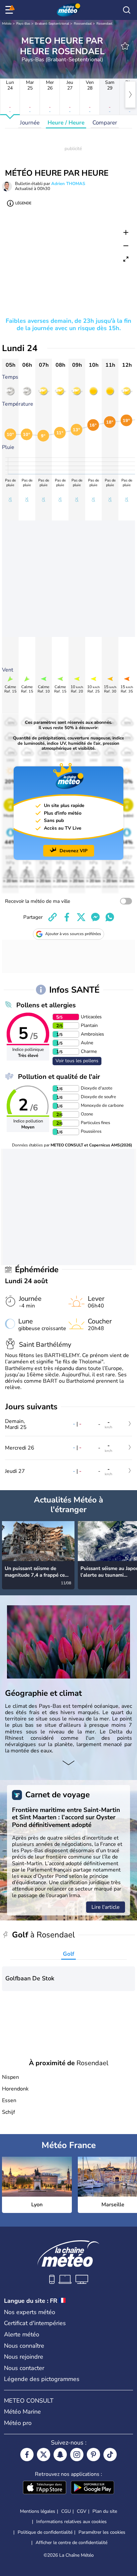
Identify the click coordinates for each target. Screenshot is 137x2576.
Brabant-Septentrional (52, 24)
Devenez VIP (73, 851)
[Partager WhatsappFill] (110, 917)
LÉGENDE (23, 203)
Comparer (105, 123)
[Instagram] (77, 2455)
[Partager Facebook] (67, 917)
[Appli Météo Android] (92, 2488)
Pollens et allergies (46, 1005)
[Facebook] (27, 2455)
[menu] (10, 10)
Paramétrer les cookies (102, 2532)
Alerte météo (22, 2334)
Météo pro (18, 2423)
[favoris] (125, 46)
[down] (68, 1763)
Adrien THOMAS (68, 184)
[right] (130, 95)
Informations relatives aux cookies (71, 2522)
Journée (30, 123)
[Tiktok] (110, 2455)
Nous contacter (24, 2368)
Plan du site (105, 2511)
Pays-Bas (23, 24)
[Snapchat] (60, 2455)
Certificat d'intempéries (35, 2323)
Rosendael (104, 24)
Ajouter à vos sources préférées (73, 934)
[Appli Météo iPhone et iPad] (45, 2488)
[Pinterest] (93, 2455)
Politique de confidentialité (45, 2532)
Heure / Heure (66, 123)
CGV (82, 2511)
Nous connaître (24, 2346)
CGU (66, 2511)
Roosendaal (83, 24)
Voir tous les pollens (77, 1061)
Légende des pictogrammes (42, 2379)
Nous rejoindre (24, 2357)
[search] (127, 10)
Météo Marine (22, 2412)
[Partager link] (53, 917)
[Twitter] (44, 2455)
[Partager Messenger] (95, 917)
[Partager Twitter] (81, 917)
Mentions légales (38, 2511)
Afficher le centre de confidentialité (71, 2543)
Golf (68, 1954)
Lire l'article (106, 1907)
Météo (7, 24)
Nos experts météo (30, 2312)
